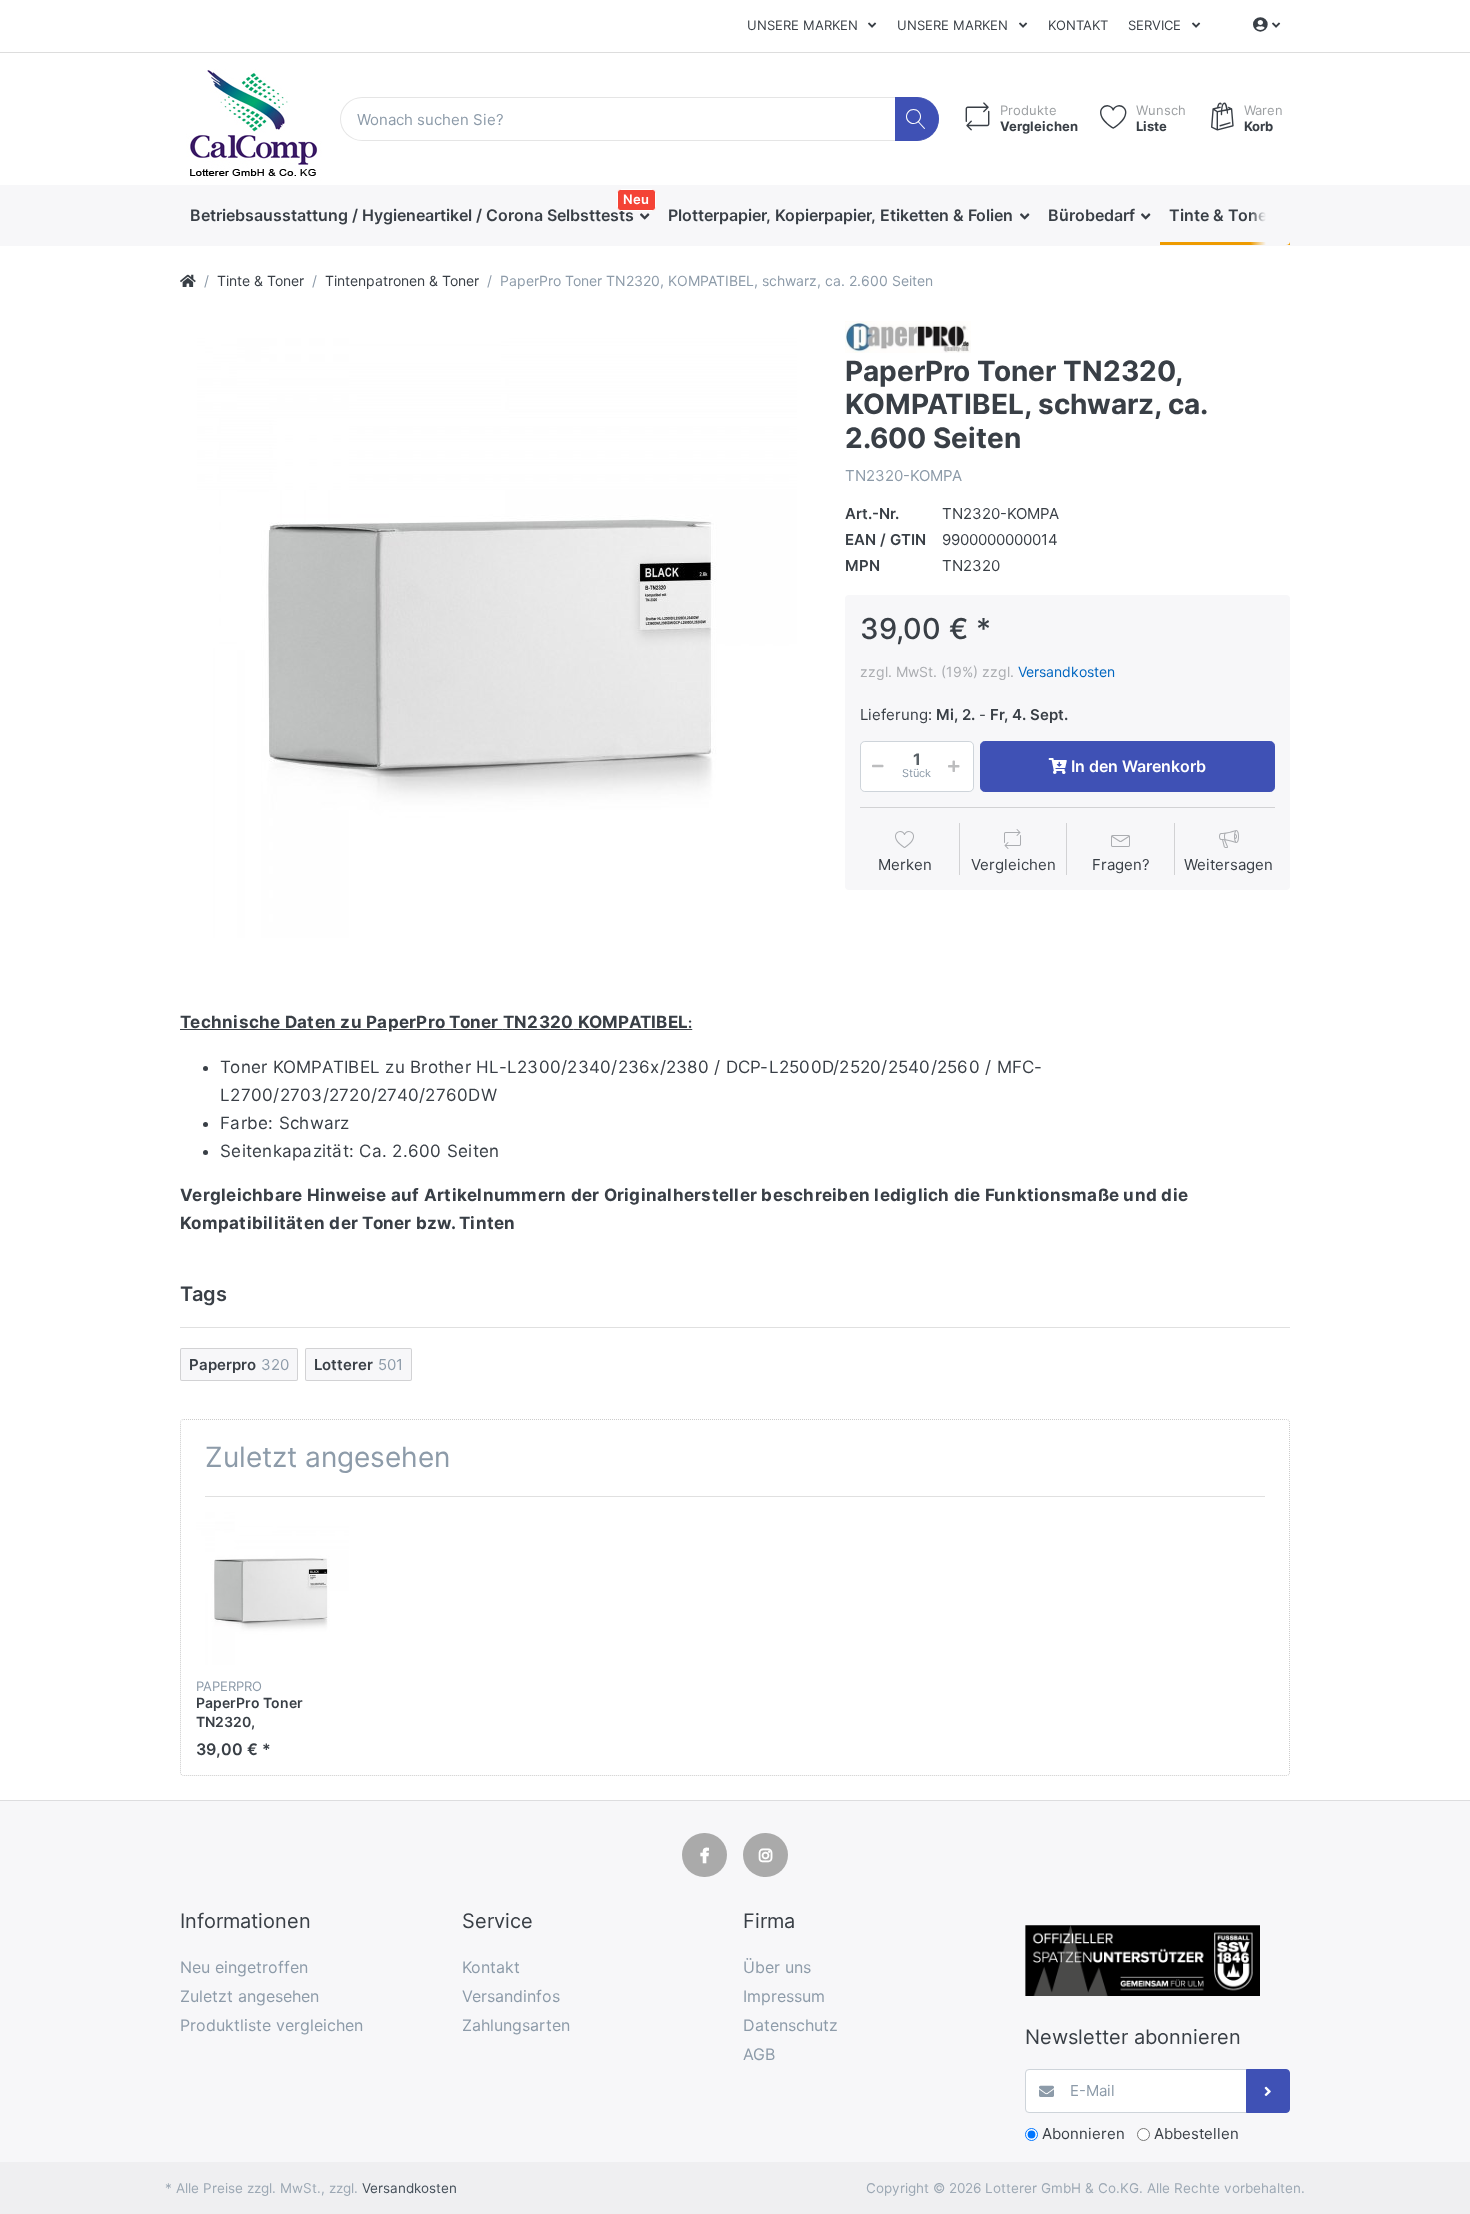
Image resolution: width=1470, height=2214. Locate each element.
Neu (636, 199)
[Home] (188, 280)
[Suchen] (917, 119)
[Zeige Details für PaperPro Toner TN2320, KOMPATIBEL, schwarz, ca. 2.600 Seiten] (272, 1588)
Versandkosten (1066, 671)
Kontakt (1078, 25)
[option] (497, 638)
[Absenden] (1268, 2091)
